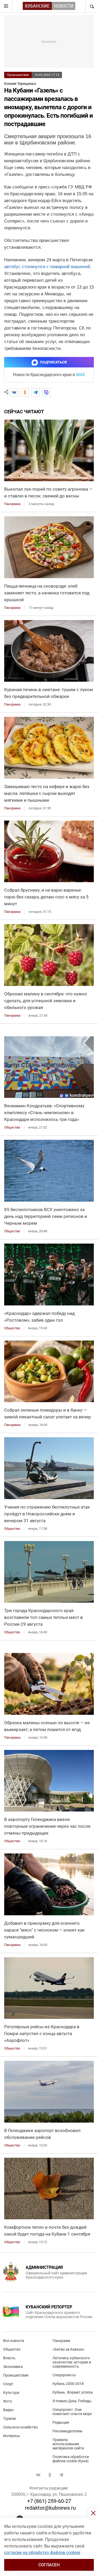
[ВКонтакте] (14, 392)
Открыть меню (6, 6)
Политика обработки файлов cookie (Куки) (71, 2459)
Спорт (8, 2384)
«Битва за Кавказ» (69, 2349)
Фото (8, 2401)
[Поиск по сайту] (91, 6)
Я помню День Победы (72, 2401)
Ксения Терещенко (20, 84)
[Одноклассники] (25, 392)
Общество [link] (12, 1127)
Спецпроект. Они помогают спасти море (72, 2412)
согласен (49, 2565)
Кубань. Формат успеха (73, 2392)
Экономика (13, 2367)
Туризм (9, 2418)
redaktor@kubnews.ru (50, 2508)
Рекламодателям (67, 2431)
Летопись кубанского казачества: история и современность (72, 2362)
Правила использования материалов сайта (68, 2444)
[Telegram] (36, 392)
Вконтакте (38, 2475)
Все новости (14, 2341)
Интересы (11, 2436)
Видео (8, 2410)
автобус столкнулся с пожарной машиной (47, 267)
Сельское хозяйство (21, 2427)
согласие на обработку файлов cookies (42, 2553)
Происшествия (18, 75)
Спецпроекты (64, 2375)
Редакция (61, 2422)
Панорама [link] (12, 504)
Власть (9, 2358)
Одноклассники (50, 2475)
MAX (80, 375)
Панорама (61, 2341)
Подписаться (53, 362)
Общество (12, 2349)
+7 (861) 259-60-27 (49, 2501)
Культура (11, 2393)
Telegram (61, 2475)
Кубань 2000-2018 (68, 2384)
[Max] (46, 392)
